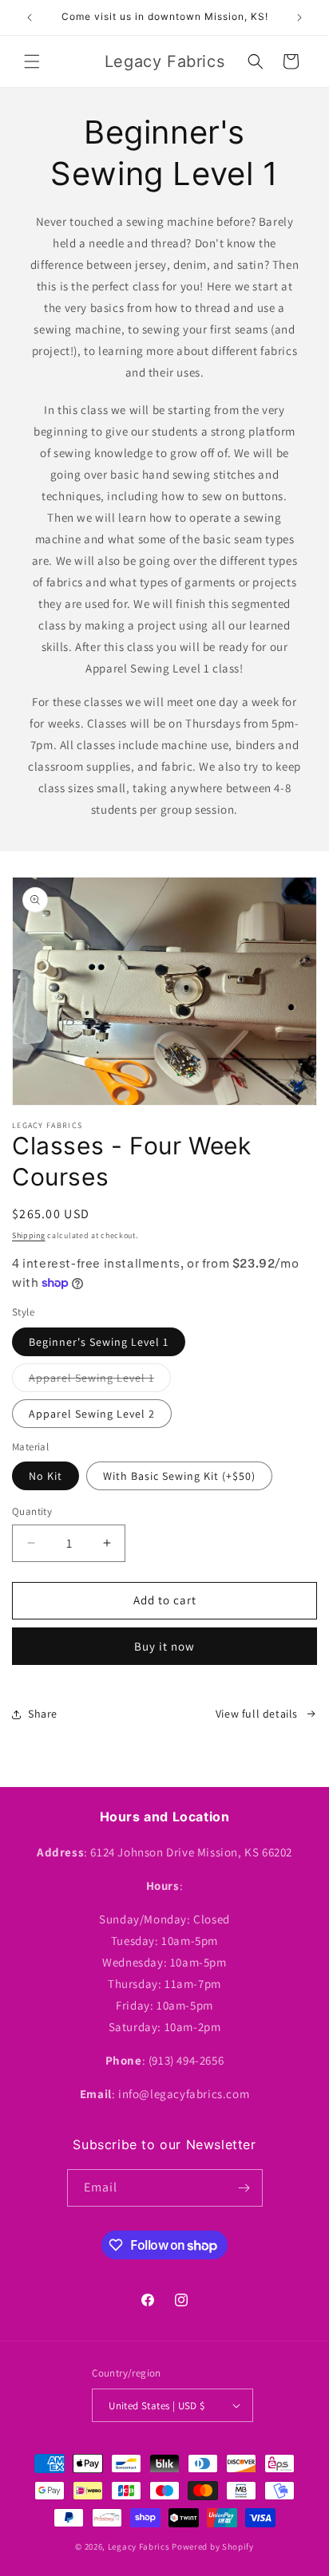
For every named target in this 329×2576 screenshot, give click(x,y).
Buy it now (164, 1646)
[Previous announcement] (30, 18)
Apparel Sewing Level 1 (100, 1381)
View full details (257, 1714)
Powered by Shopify (213, 2546)
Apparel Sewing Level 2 (92, 1414)
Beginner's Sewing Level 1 (99, 1342)
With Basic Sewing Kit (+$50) (179, 1476)
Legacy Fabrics (139, 2546)
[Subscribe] (244, 2188)
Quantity (32, 1511)
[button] (32, 61)
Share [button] (43, 1714)
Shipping (29, 1235)
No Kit (46, 1476)
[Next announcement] (299, 18)
